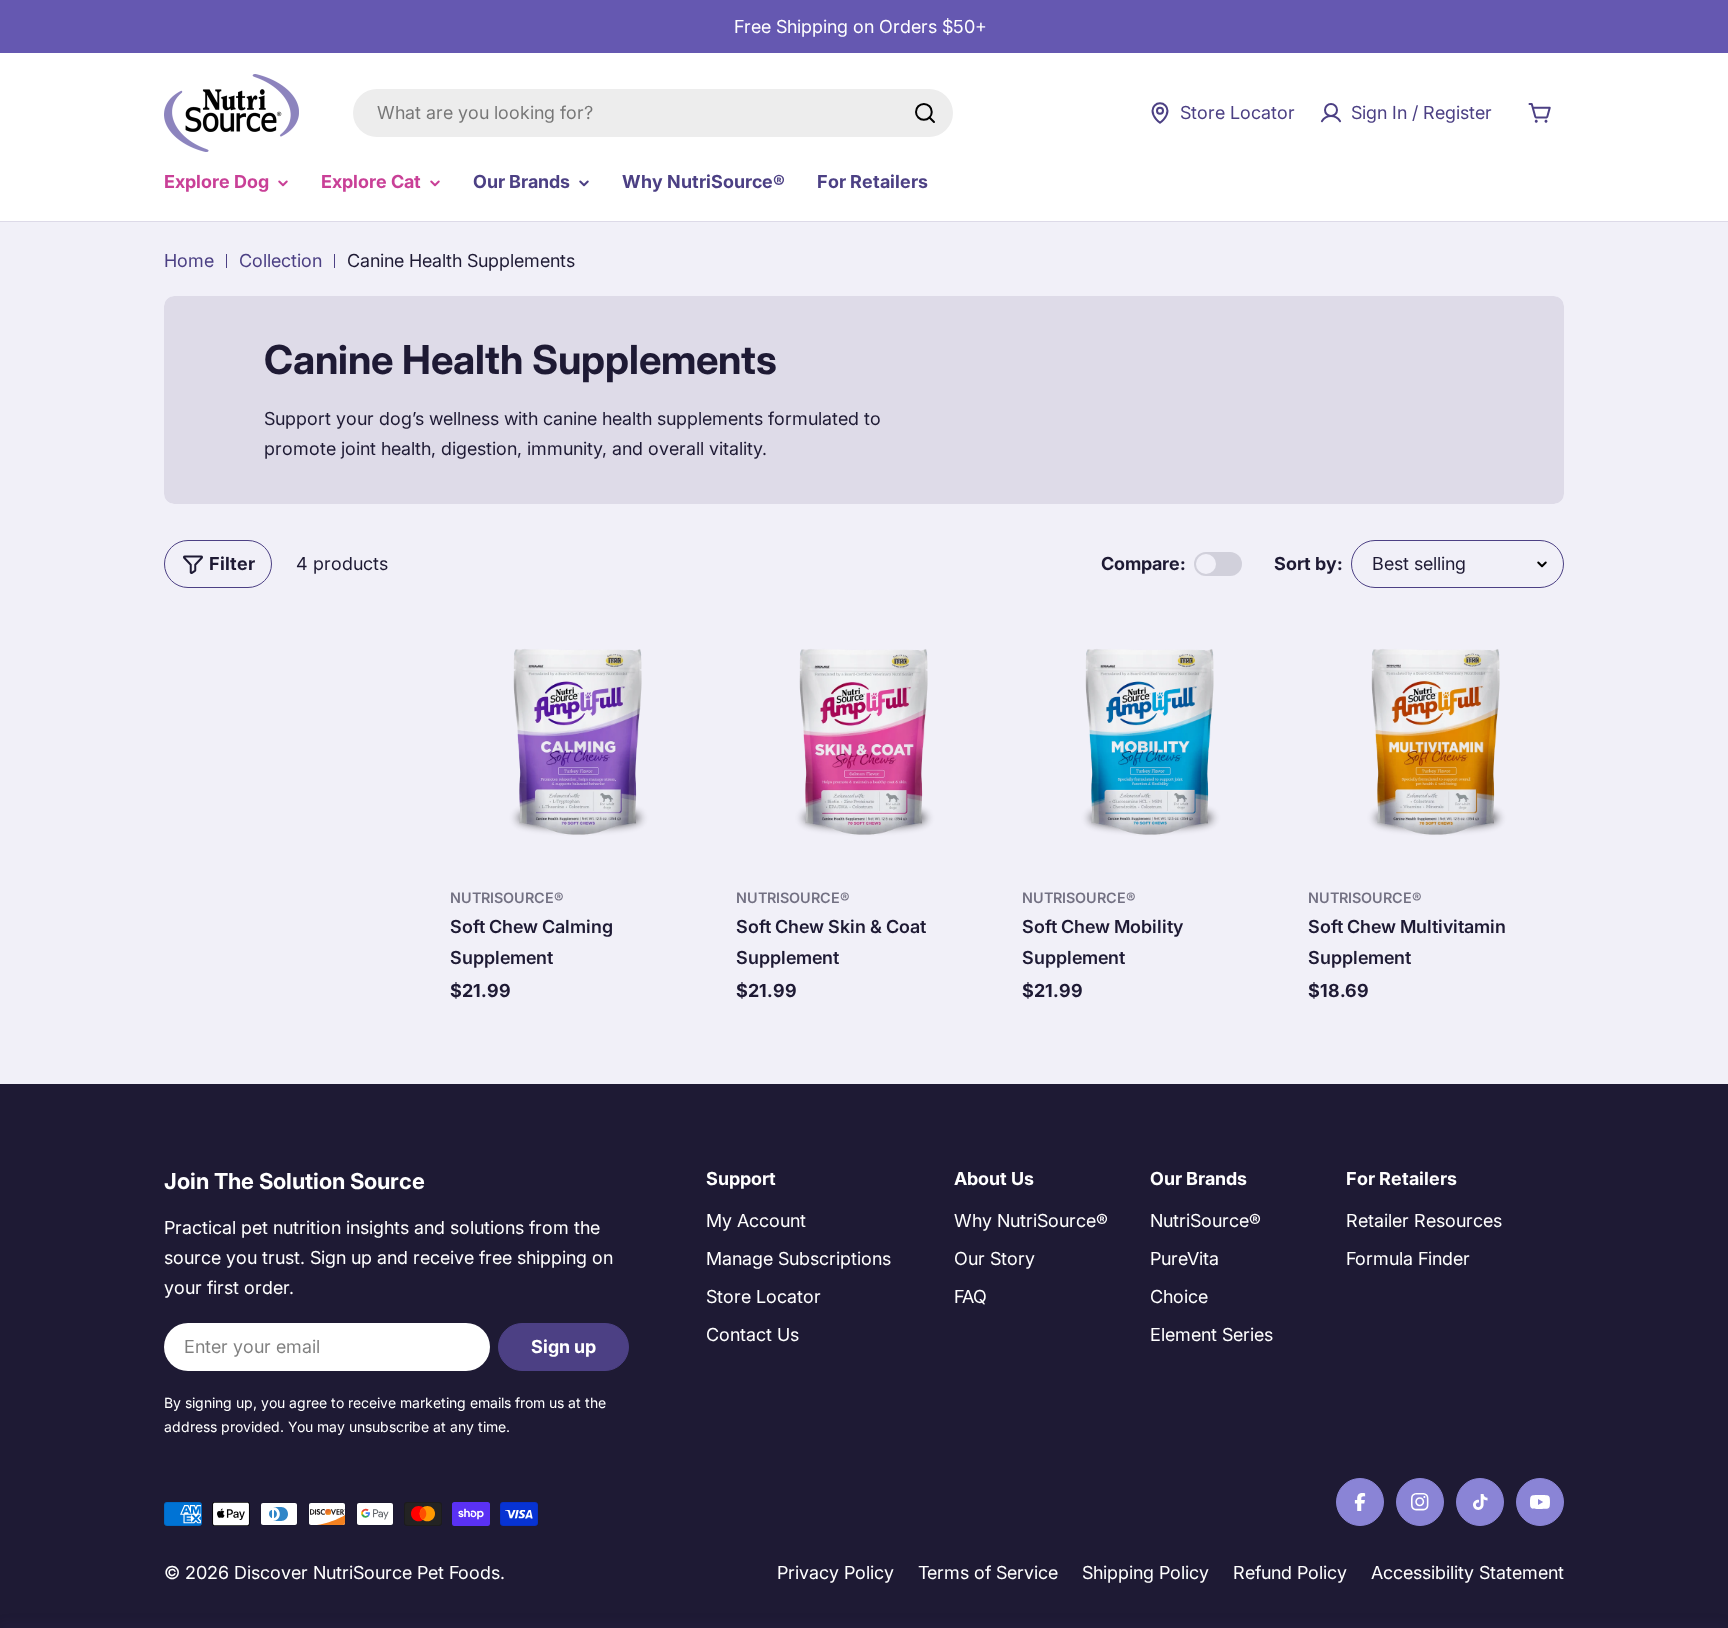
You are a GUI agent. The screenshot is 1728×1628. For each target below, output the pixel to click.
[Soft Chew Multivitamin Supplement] (1436, 740)
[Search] (925, 113)
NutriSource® (507, 897)
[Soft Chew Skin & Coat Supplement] (864, 740)
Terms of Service (988, 1572)
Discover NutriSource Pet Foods (367, 1572)
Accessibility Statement (1467, 1572)
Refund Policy (1290, 1572)
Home (189, 260)
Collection (280, 260)
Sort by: (1308, 563)
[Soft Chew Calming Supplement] (578, 740)
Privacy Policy (835, 1572)
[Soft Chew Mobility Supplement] (1150, 740)
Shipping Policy (1145, 1572)
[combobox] (653, 113)
